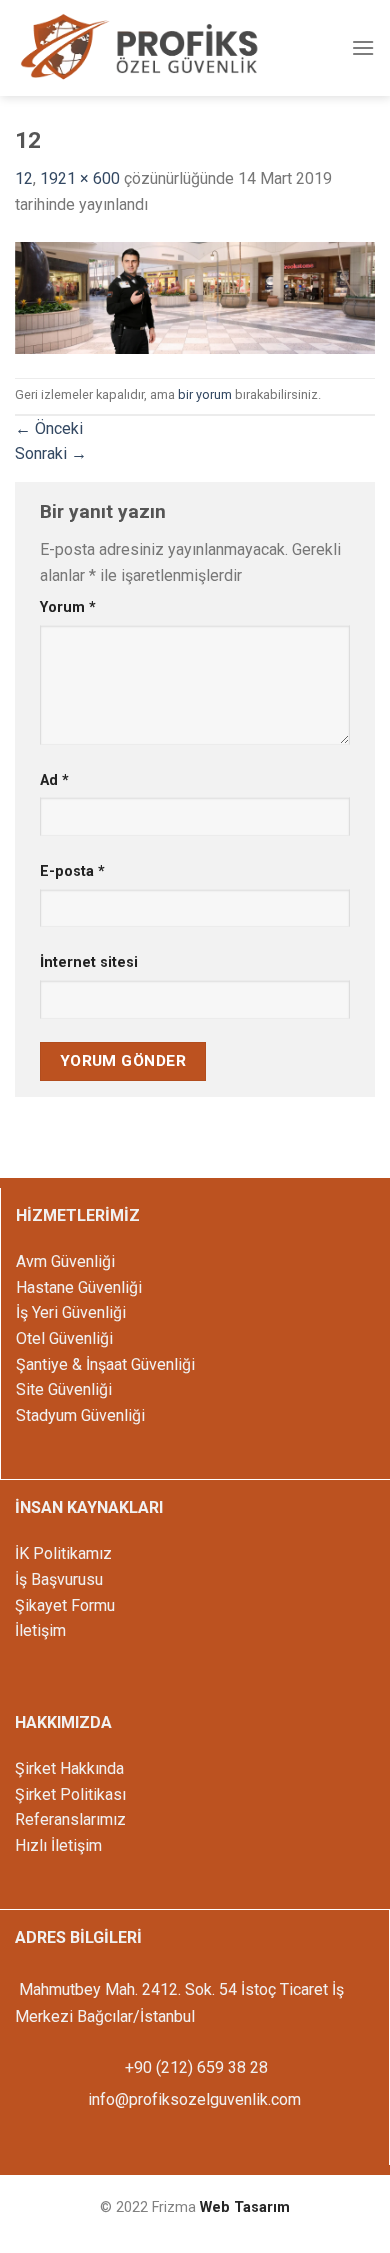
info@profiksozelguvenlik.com (194, 2099)
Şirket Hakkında (69, 1768)
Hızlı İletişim (58, 1845)
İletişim (40, 1630)
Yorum (68, 607)
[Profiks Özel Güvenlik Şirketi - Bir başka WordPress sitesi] (140, 49)
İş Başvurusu (59, 1579)
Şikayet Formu (65, 1605)
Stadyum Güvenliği (80, 1415)
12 (24, 178)
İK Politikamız (63, 1553)
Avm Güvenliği (65, 1261)
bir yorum (205, 394)
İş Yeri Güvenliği (71, 1312)
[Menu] (363, 47)
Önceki (49, 428)
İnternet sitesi (89, 962)
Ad (54, 780)
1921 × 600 (80, 178)
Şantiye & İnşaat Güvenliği (105, 1364)
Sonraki (51, 453)
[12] (195, 296)
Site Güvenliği (64, 1389)
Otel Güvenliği (64, 1338)
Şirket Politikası (70, 1794)
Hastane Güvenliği (79, 1287)
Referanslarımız (70, 1819)
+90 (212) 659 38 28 (194, 2067)
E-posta (72, 871)
